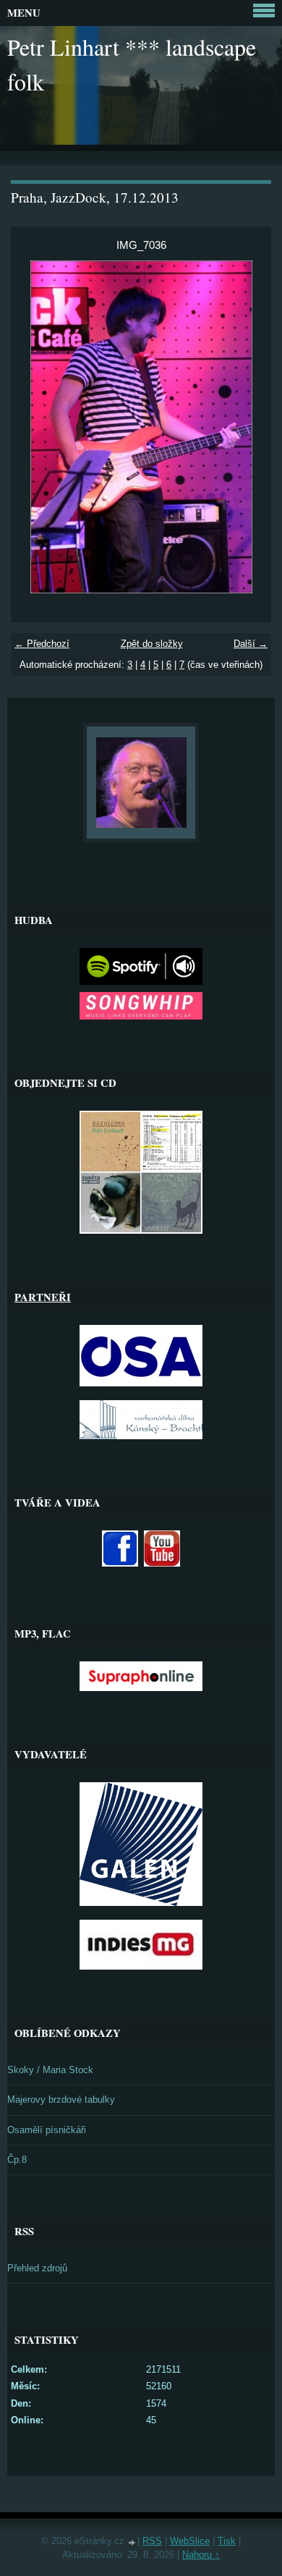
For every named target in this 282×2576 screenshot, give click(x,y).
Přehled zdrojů (37, 2268)
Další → (251, 644)
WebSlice (190, 2541)
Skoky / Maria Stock (50, 2070)
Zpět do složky (152, 644)
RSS (152, 2541)
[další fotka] (248, 427)
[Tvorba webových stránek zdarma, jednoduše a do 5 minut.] (132, 2542)
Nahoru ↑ (201, 2555)
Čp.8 (17, 2160)
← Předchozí (42, 644)
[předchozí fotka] (34, 427)
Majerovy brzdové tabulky (61, 2100)
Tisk (227, 2541)
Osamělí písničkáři (47, 2130)
